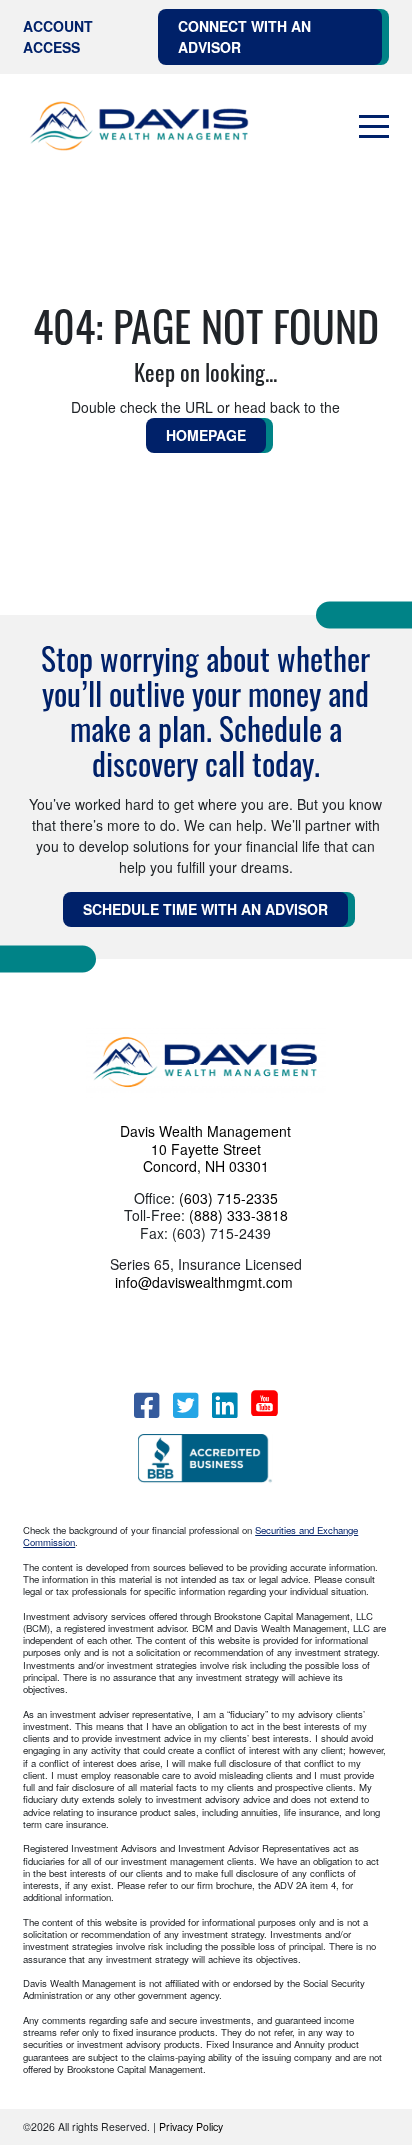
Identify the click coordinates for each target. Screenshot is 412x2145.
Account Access (58, 36)
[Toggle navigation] (374, 127)
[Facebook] (146, 1405)
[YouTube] (264, 1403)
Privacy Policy (191, 2126)
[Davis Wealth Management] (140, 127)
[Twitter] (185, 1405)
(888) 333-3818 (238, 1215)
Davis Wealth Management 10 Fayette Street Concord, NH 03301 (205, 1148)
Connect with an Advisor (244, 36)
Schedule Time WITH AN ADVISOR (205, 909)
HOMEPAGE (206, 435)
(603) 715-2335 (228, 1198)
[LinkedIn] (224, 1405)
